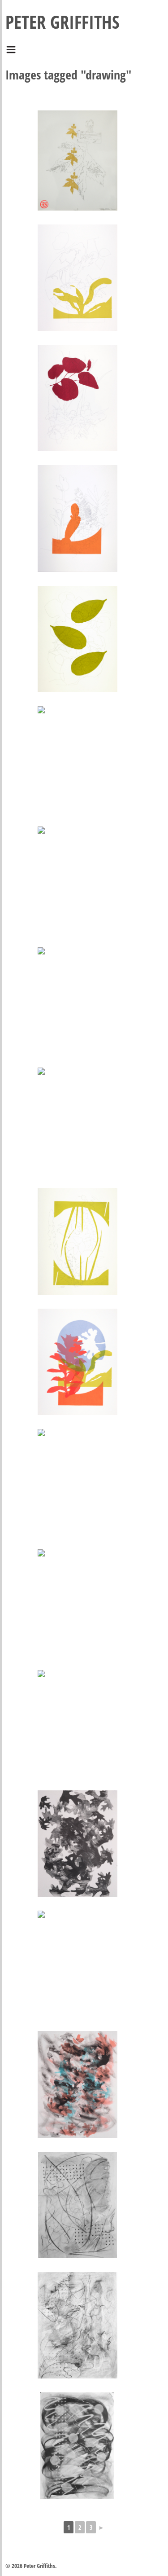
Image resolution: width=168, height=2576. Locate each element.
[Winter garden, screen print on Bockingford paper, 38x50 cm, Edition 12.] (78, 1482)
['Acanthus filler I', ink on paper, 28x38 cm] (78, 1602)
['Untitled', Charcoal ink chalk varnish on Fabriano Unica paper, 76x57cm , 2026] (78, 2325)
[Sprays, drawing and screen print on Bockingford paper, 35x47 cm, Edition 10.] (78, 1241)
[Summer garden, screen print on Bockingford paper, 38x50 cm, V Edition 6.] (78, 1362)
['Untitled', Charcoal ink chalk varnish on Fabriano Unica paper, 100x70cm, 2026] (77, 2446)
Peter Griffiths (62, 22)
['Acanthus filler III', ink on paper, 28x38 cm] (78, 2084)
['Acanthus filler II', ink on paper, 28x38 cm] (78, 1723)
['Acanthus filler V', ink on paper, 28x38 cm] (78, 1964)
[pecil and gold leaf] (78, 160)
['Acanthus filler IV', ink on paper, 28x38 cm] (78, 1844)
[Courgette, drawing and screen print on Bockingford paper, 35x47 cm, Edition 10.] (78, 759)
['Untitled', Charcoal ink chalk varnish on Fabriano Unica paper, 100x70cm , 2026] (78, 2205)
